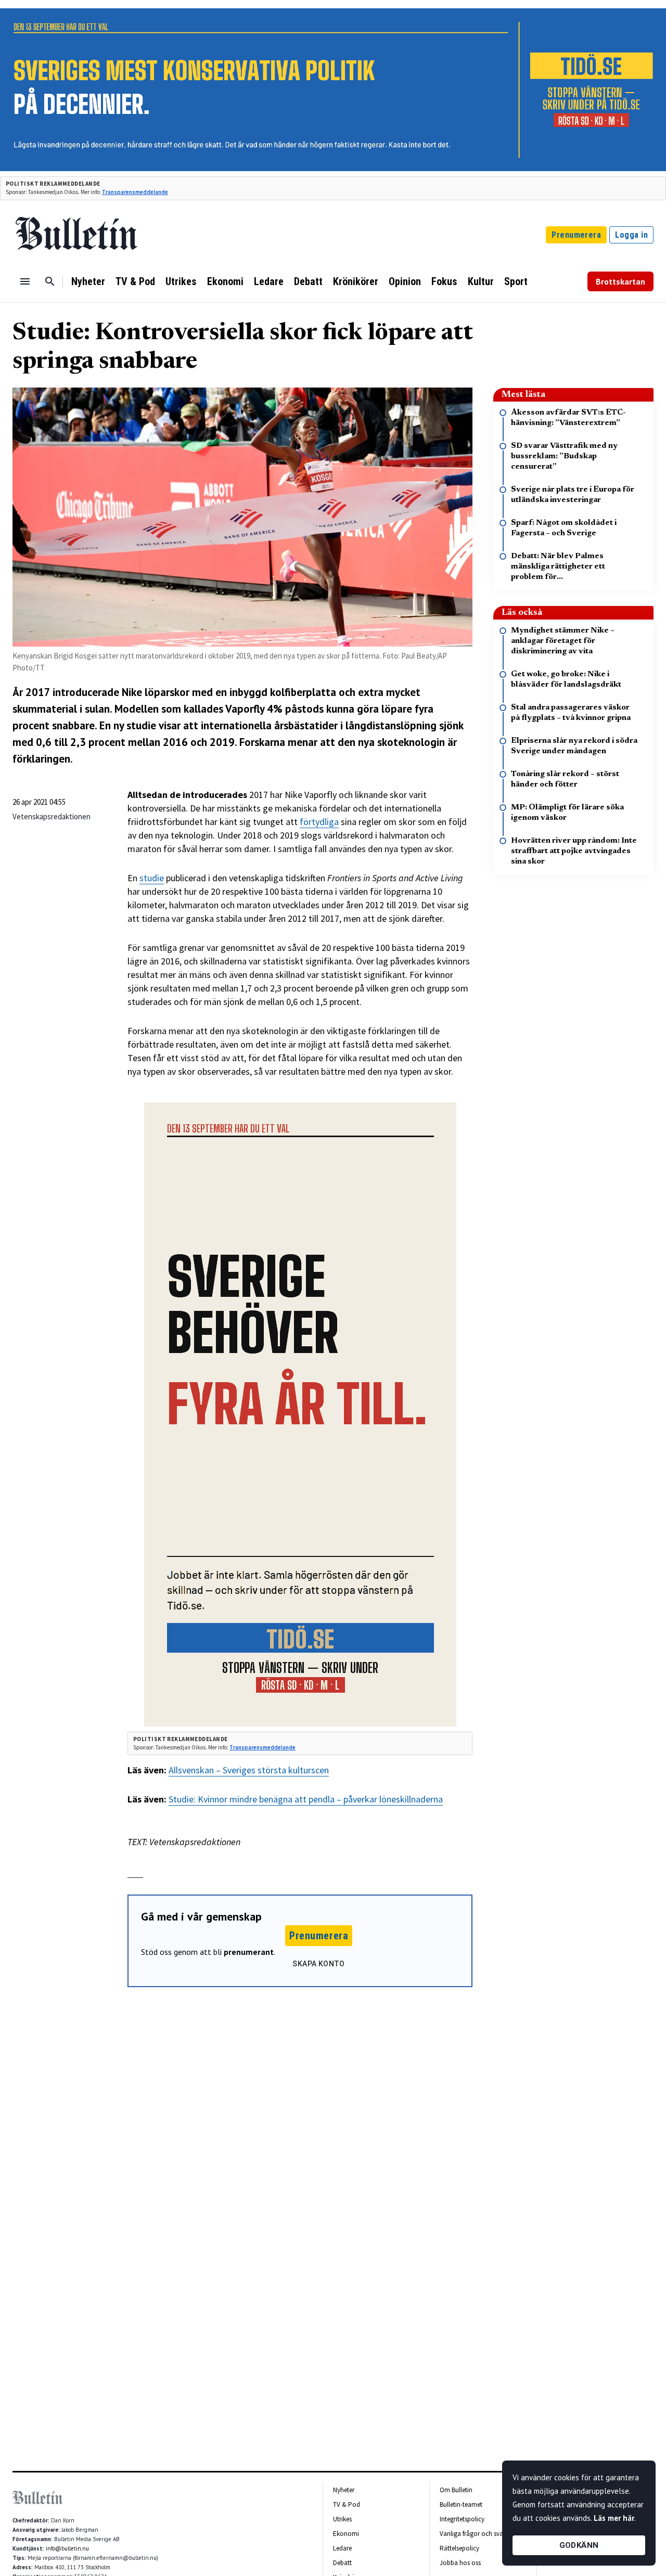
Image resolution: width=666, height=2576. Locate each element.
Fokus (444, 281)
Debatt (308, 281)
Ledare (269, 281)
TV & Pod (135, 281)
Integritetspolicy (462, 2519)
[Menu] (25, 281)
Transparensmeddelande (135, 192)
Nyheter (88, 281)
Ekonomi (225, 281)
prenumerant (249, 1952)
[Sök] (50, 281)
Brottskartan (620, 281)
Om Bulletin (456, 2490)
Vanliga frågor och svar (472, 2534)
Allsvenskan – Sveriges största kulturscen (249, 1770)
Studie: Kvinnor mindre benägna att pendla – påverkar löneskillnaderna (306, 1799)
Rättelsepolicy (459, 2548)
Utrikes (181, 281)
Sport (516, 281)
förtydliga (319, 822)
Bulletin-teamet (461, 2504)
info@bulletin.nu (67, 2548)
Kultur (481, 281)
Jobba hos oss (460, 2563)
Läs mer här (614, 2518)
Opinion (405, 281)
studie (152, 878)
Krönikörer (356, 281)
